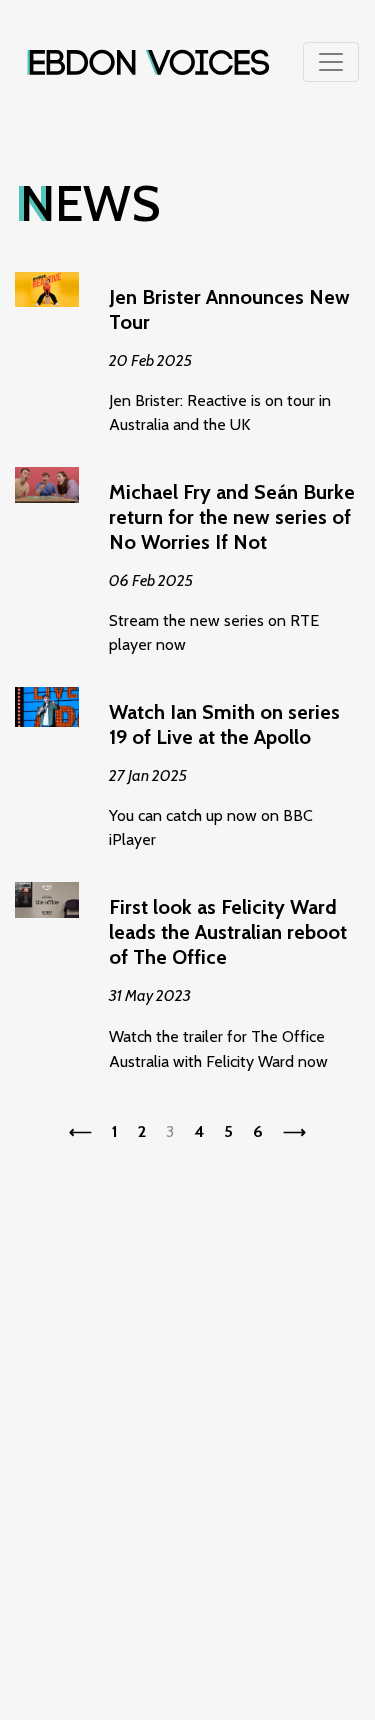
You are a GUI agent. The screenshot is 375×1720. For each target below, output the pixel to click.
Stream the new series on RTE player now (232, 567)
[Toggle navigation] (331, 62)
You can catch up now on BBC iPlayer (224, 774)
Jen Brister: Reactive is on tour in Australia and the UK (229, 359)
